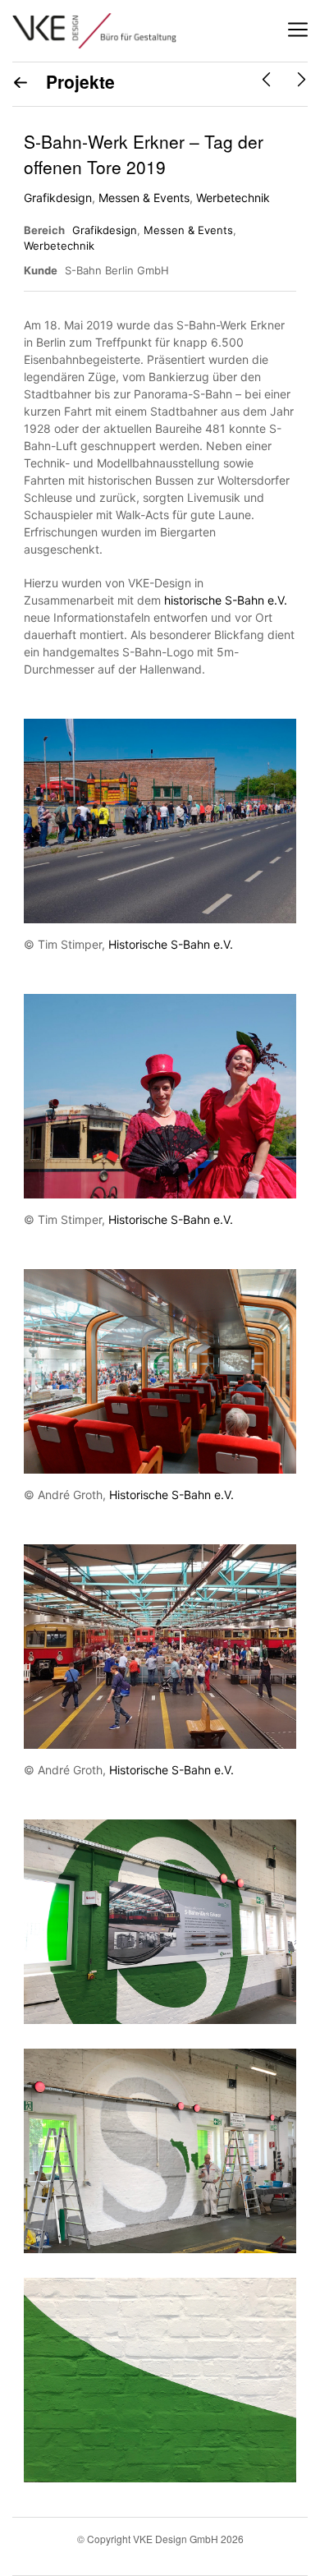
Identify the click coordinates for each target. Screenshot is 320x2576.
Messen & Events (144, 198)
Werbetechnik (233, 198)
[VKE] (94, 31)
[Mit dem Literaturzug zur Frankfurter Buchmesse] (266, 79)
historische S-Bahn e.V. (226, 600)
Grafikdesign (58, 198)
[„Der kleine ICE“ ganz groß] (302, 79)
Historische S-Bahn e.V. (171, 944)
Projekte (78, 81)
